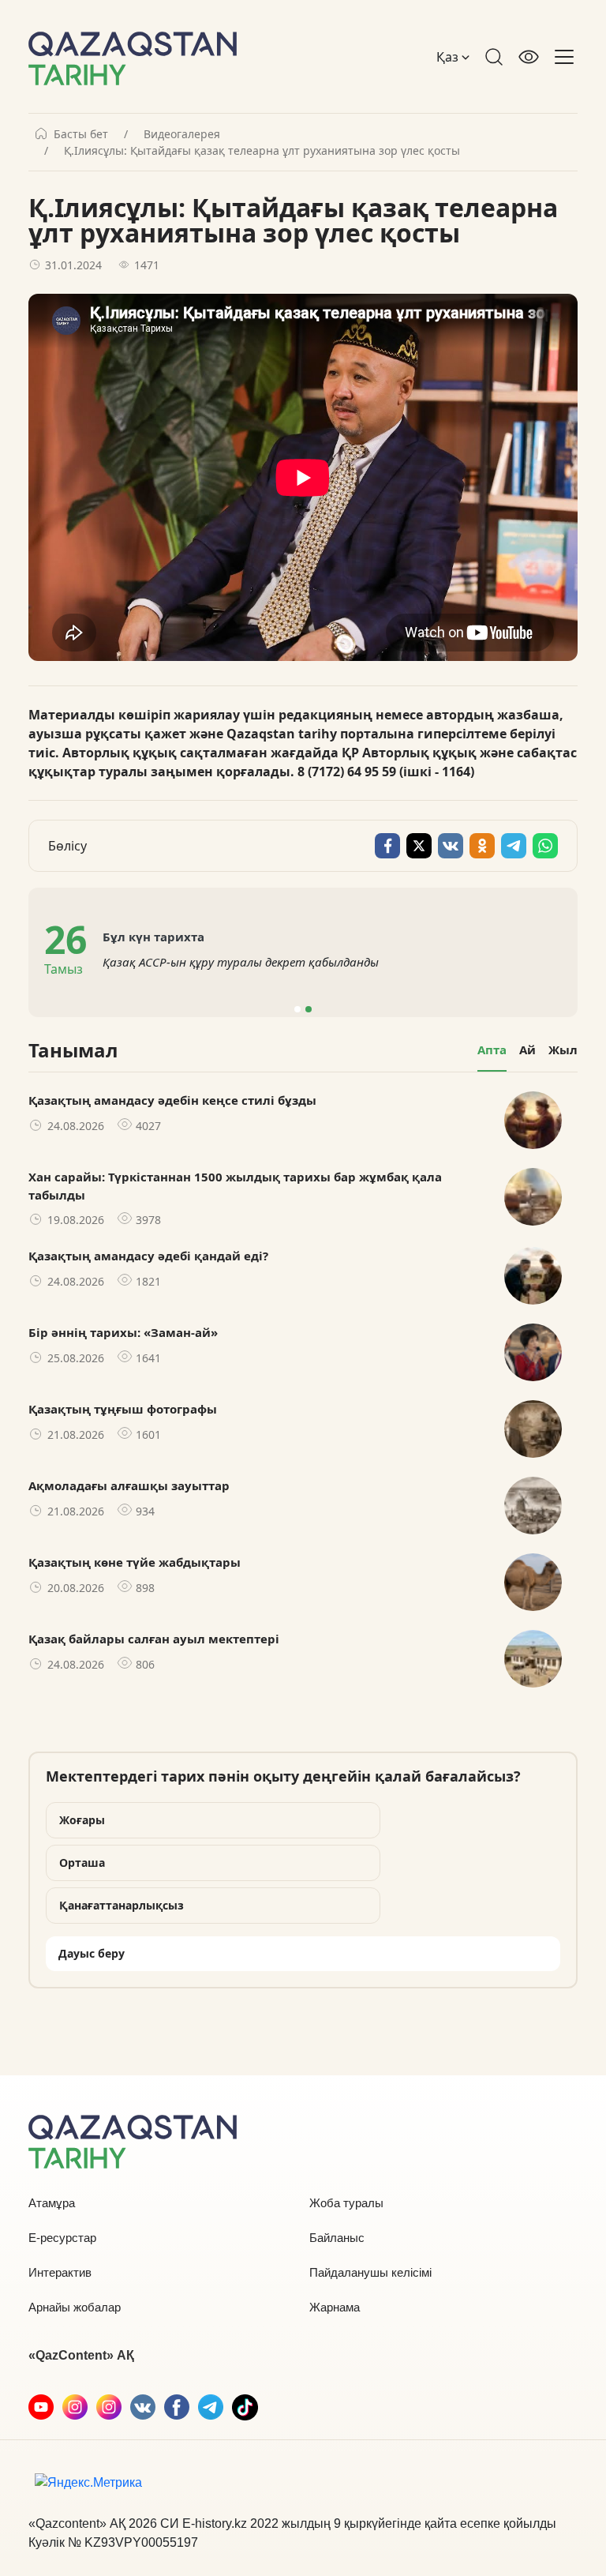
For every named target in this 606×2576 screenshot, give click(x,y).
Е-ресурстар (62, 2238)
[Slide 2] (309, 1009)
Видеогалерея (182, 134)
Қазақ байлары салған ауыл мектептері (154, 1639)
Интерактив (60, 2272)
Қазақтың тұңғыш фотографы (123, 1409)
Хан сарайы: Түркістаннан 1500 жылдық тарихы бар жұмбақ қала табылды (235, 1186)
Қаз (449, 57)
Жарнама (335, 2307)
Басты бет (81, 134)
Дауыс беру (92, 1953)
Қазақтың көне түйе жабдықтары (135, 1562)
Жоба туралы (346, 2203)
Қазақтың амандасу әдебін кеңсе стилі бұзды (172, 1100)
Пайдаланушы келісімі (370, 2272)
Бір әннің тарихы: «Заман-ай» (123, 1332)
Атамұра (52, 2203)
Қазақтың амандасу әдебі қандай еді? (148, 1256)
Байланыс (337, 2238)
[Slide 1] (297, 1009)
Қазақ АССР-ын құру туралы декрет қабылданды (241, 962)
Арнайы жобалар (75, 2307)
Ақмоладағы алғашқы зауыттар (129, 1485)
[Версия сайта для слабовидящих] (529, 57)
